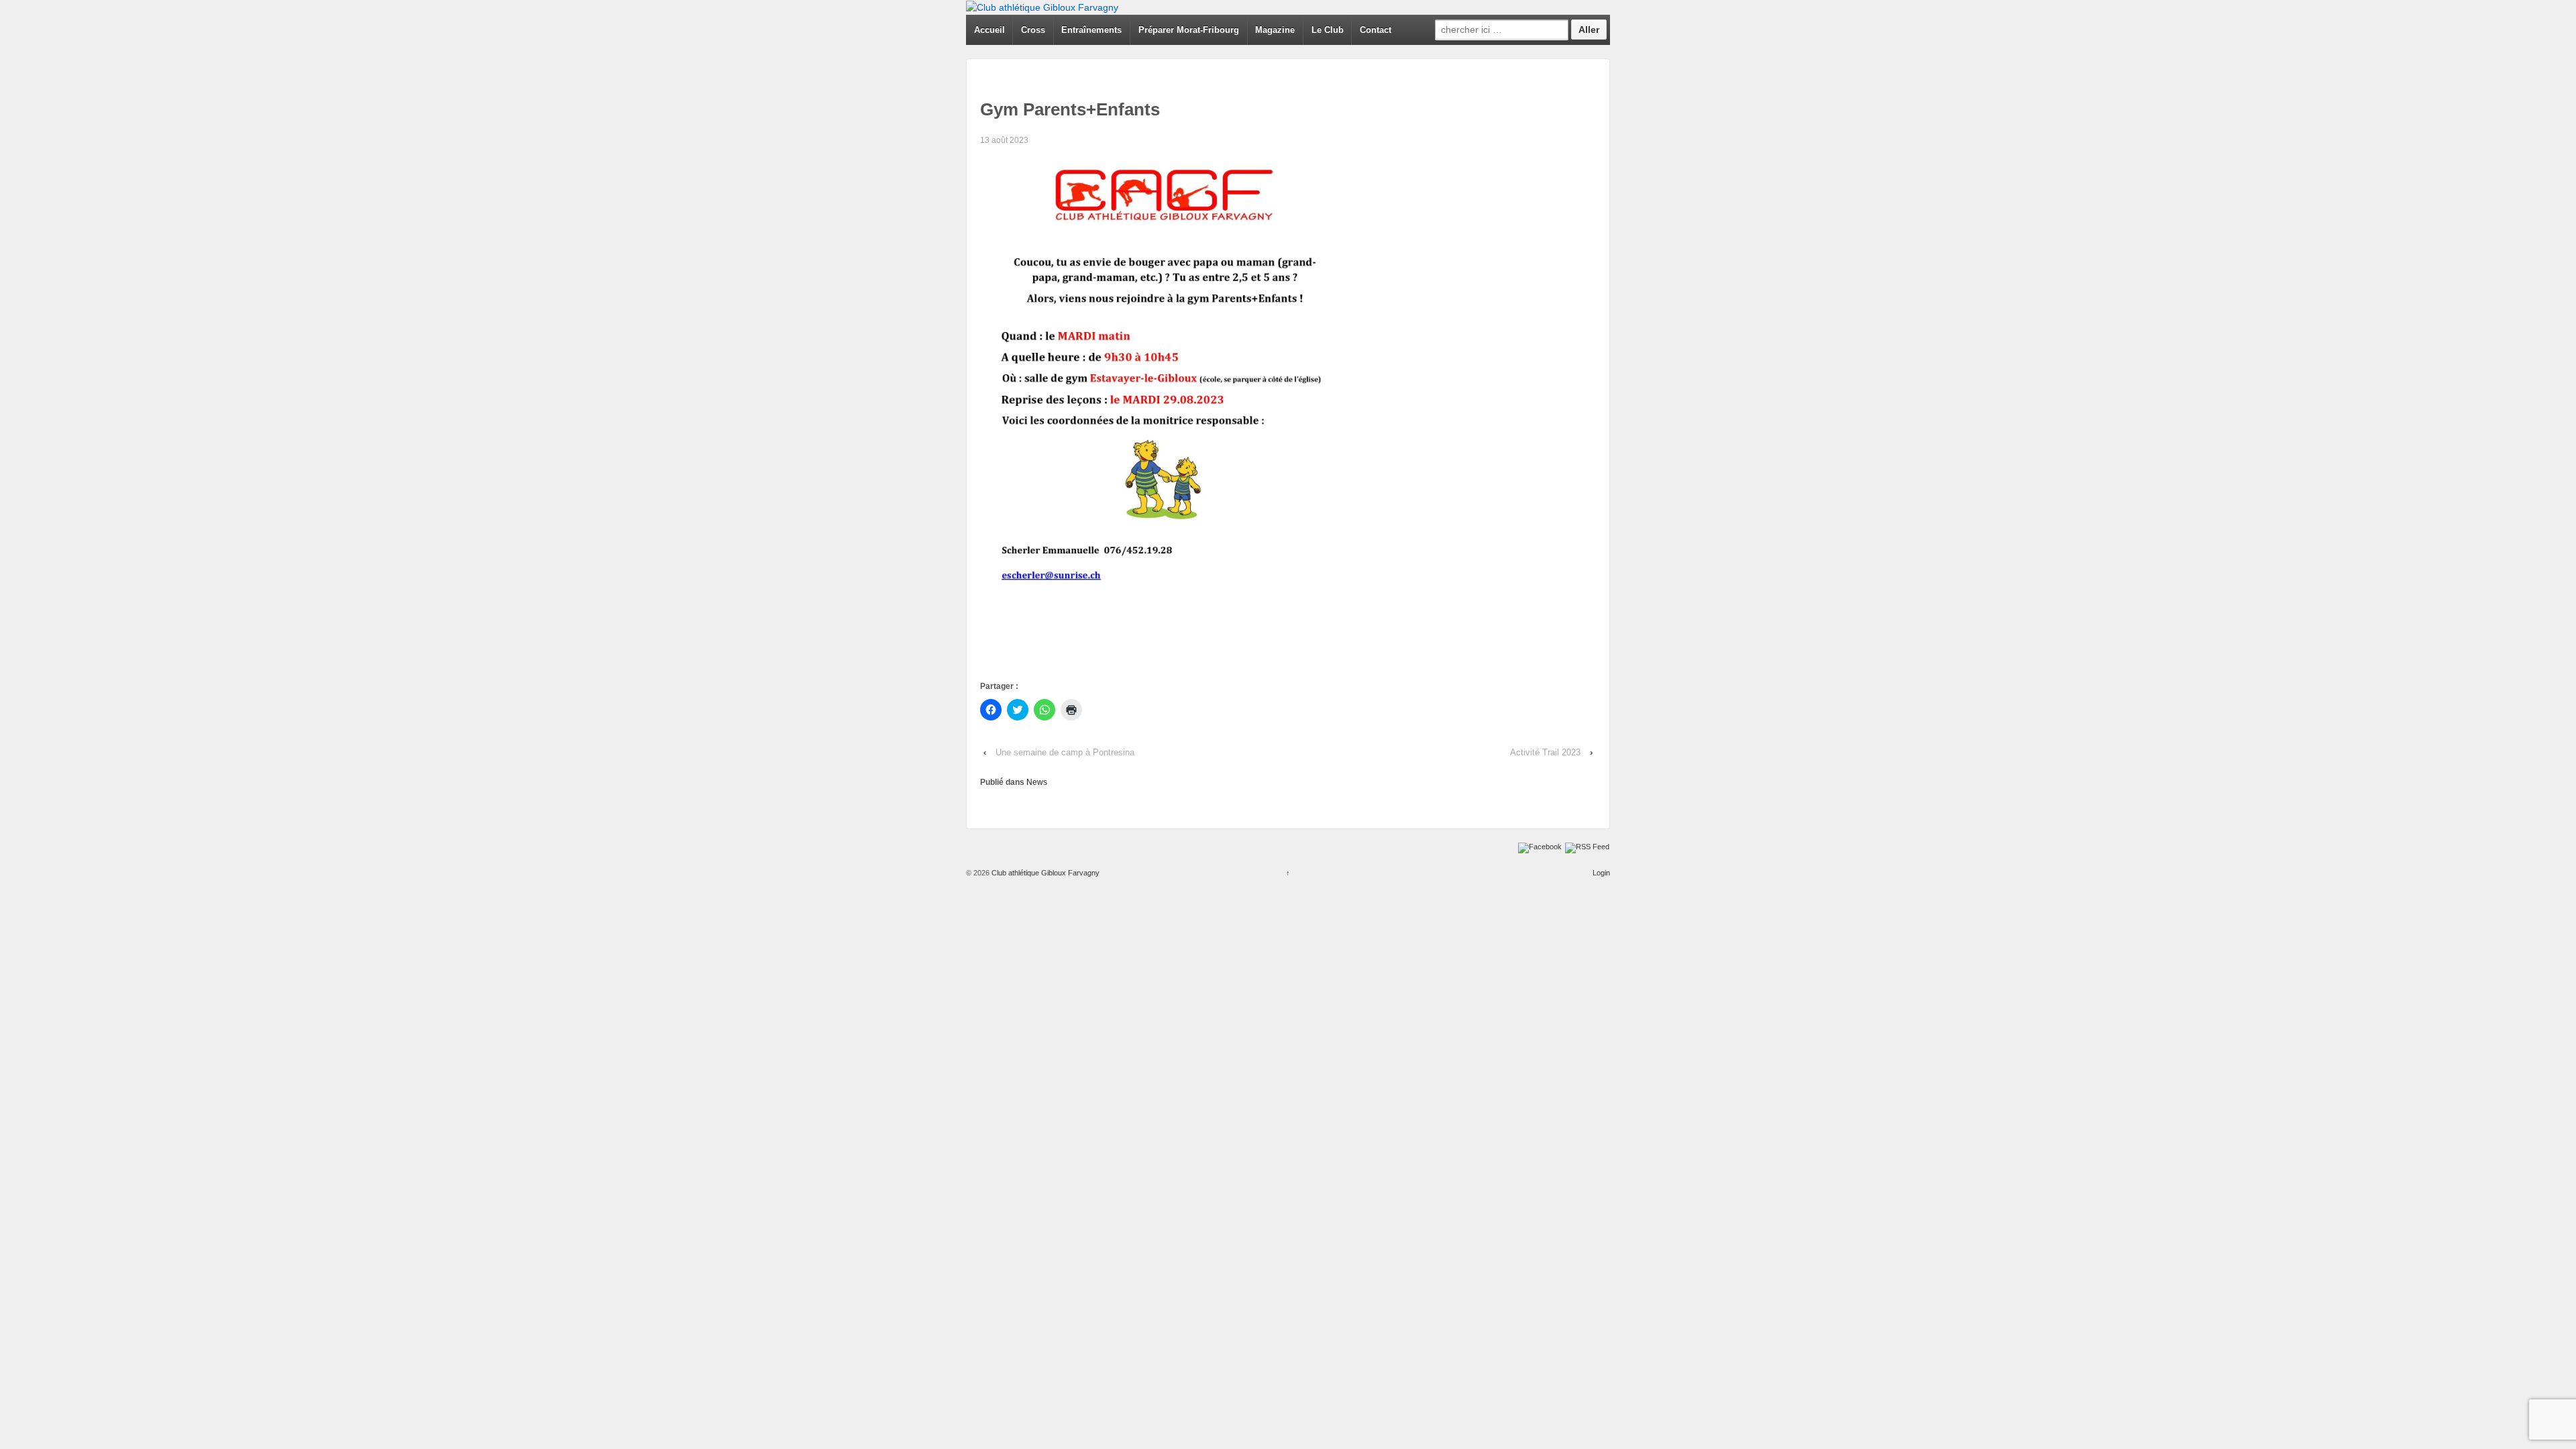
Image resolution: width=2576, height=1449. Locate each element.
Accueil (989, 30)
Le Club (1328, 30)
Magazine (1275, 30)
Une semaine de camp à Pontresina (1065, 752)
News (1037, 782)
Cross (1033, 30)
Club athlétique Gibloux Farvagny (1044, 873)
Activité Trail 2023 (1545, 752)
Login (1601, 873)
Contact (1376, 30)
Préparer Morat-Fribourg (1189, 30)
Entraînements (1091, 30)
